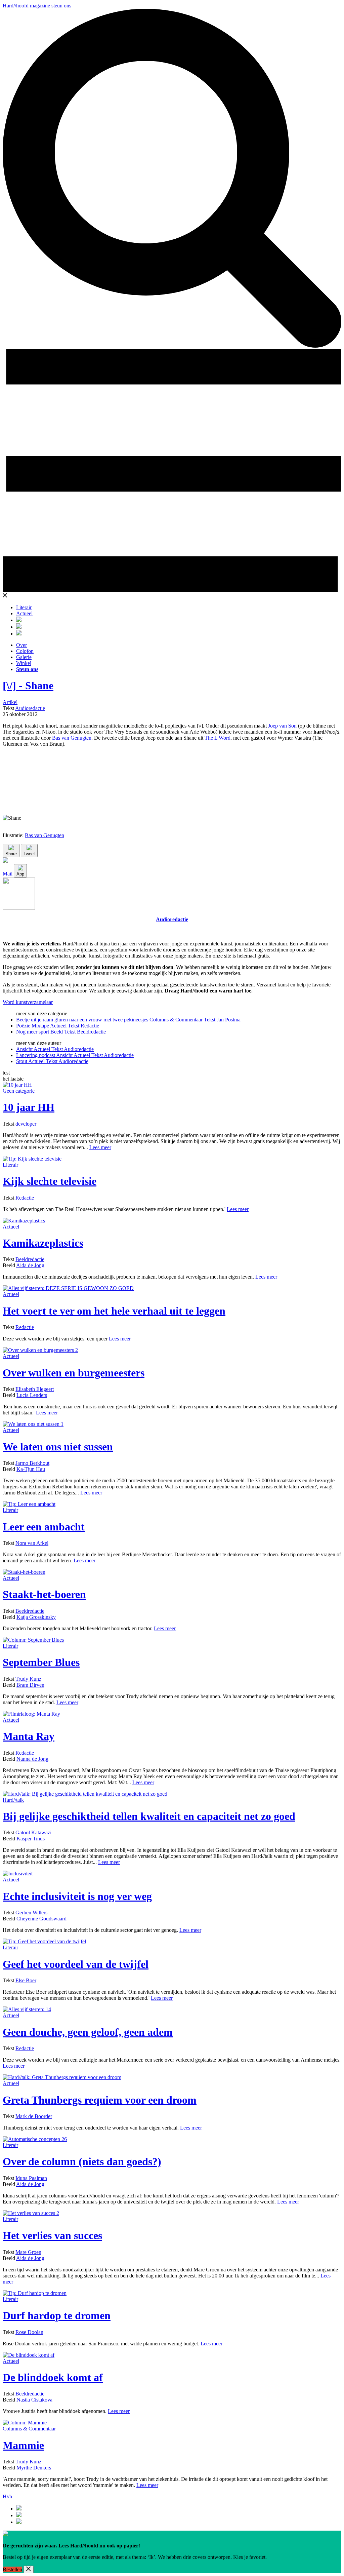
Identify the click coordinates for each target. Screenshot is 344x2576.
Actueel (24, 613)
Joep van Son (282, 726)
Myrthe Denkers (34, 2468)
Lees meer (100, 1147)
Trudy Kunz (28, 1679)
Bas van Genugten (72, 738)
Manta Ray (29, 1736)
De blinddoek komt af (53, 2377)
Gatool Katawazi (33, 1832)
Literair (24, 607)
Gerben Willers (31, 1913)
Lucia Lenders (32, 1395)
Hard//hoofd (16, 6)
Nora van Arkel (32, 1543)
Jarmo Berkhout (32, 1463)
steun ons (61, 6)
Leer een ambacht (44, 1527)
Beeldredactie (30, 1259)
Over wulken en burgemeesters (74, 1373)
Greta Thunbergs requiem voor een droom (100, 2100)
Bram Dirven (30, 1685)
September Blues (41, 1662)
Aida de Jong (30, 1265)
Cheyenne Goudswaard (41, 1919)
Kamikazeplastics (43, 1243)
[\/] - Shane (28, 686)
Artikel (10, 702)
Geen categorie (19, 1091)
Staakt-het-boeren (44, 1594)
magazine (40, 6)
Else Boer (26, 1980)
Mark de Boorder (34, 2116)
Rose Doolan (29, 2332)
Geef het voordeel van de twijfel (76, 1964)
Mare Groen (28, 2252)
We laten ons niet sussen (58, 1447)
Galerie (24, 657)
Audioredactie (30, 708)
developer (26, 1124)
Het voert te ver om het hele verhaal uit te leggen (114, 1311)
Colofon (25, 651)
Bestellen (12, 2569)
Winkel (24, 663)
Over (21, 645)
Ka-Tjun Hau (31, 1469)
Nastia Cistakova (34, 2400)
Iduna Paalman (31, 2178)
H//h (7, 2496)
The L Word (218, 738)
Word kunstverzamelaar (28, 1002)
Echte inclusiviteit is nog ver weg (77, 1896)
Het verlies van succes (52, 2235)
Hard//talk (13, 1800)
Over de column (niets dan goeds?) (82, 2161)
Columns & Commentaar (29, 2429)
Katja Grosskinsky (36, 1617)
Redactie (25, 1198)
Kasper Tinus (31, 1839)
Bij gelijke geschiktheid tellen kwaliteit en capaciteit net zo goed (149, 1816)
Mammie (23, 2445)
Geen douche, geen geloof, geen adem (88, 2032)
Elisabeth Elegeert (35, 1389)
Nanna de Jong (32, 1759)
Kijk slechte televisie (50, 1181)
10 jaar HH (29, 1107)
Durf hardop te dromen (57, 2315)
